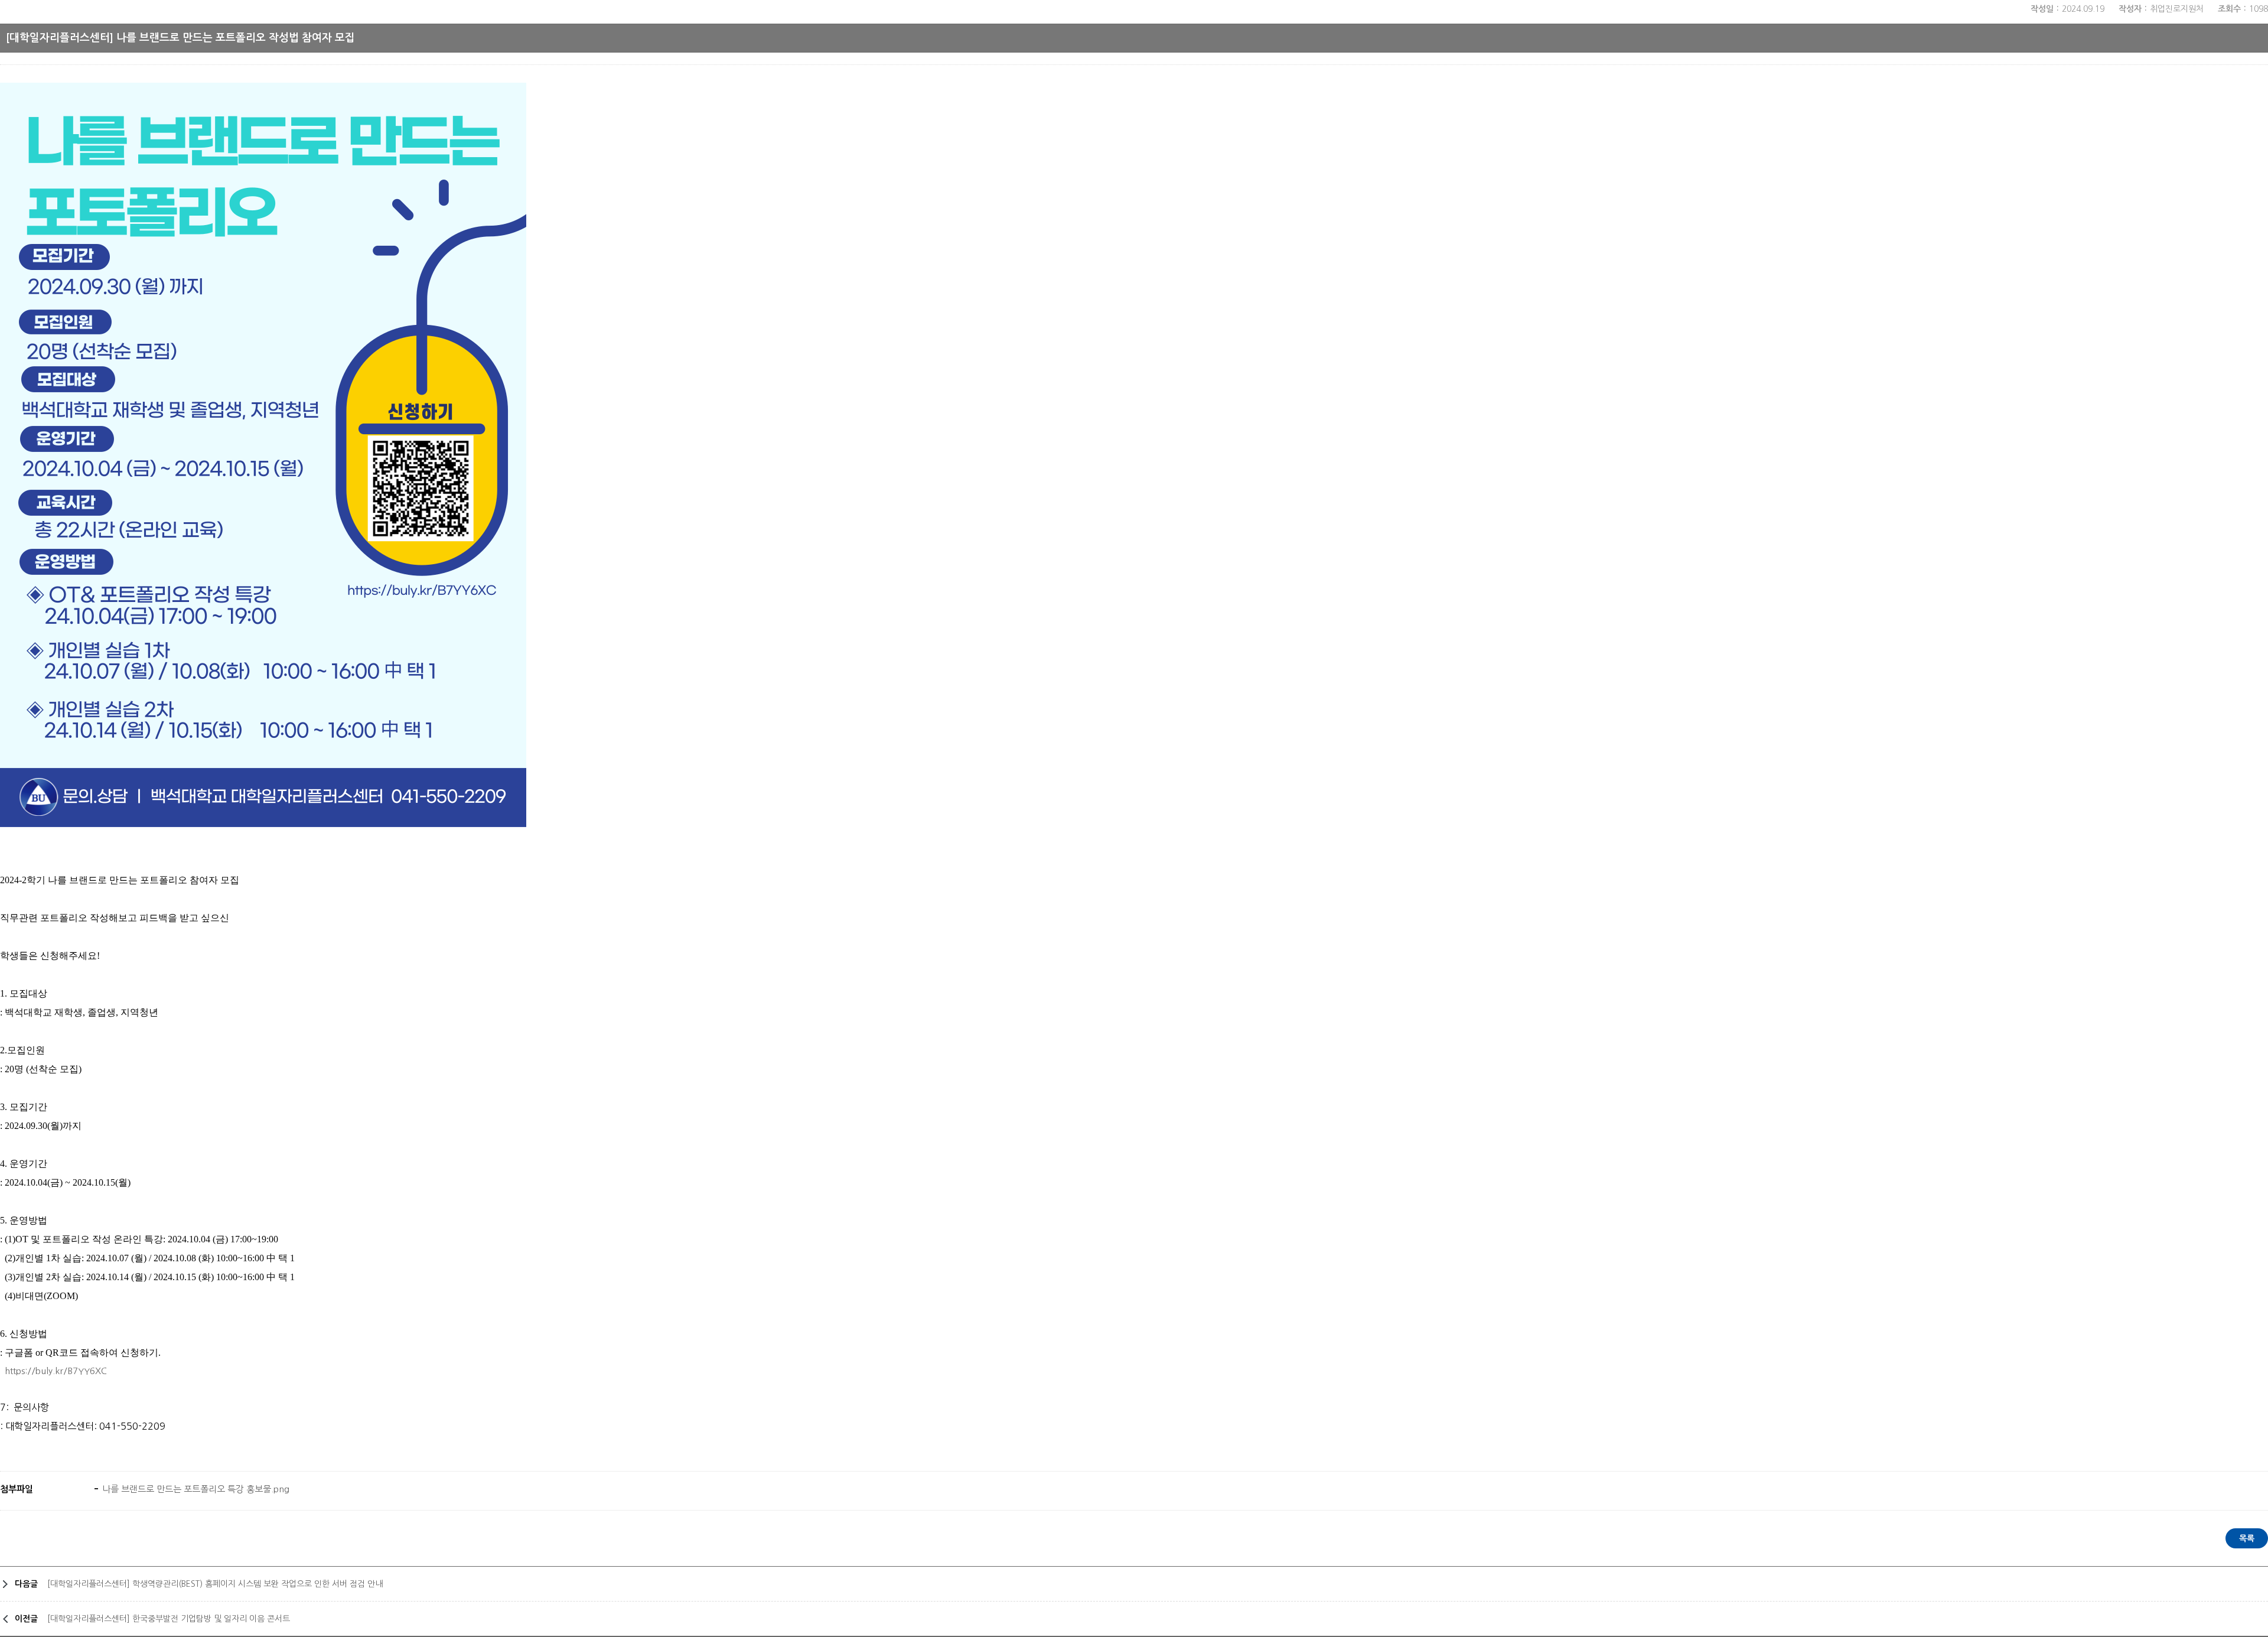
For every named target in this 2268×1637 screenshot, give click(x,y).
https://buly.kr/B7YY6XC (56, 1371)
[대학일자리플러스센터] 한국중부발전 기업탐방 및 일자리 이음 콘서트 (169, 1619)
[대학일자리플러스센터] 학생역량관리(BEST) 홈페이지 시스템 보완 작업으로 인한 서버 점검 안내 (215, 1584)
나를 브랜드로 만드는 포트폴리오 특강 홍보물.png (195, 1489)
